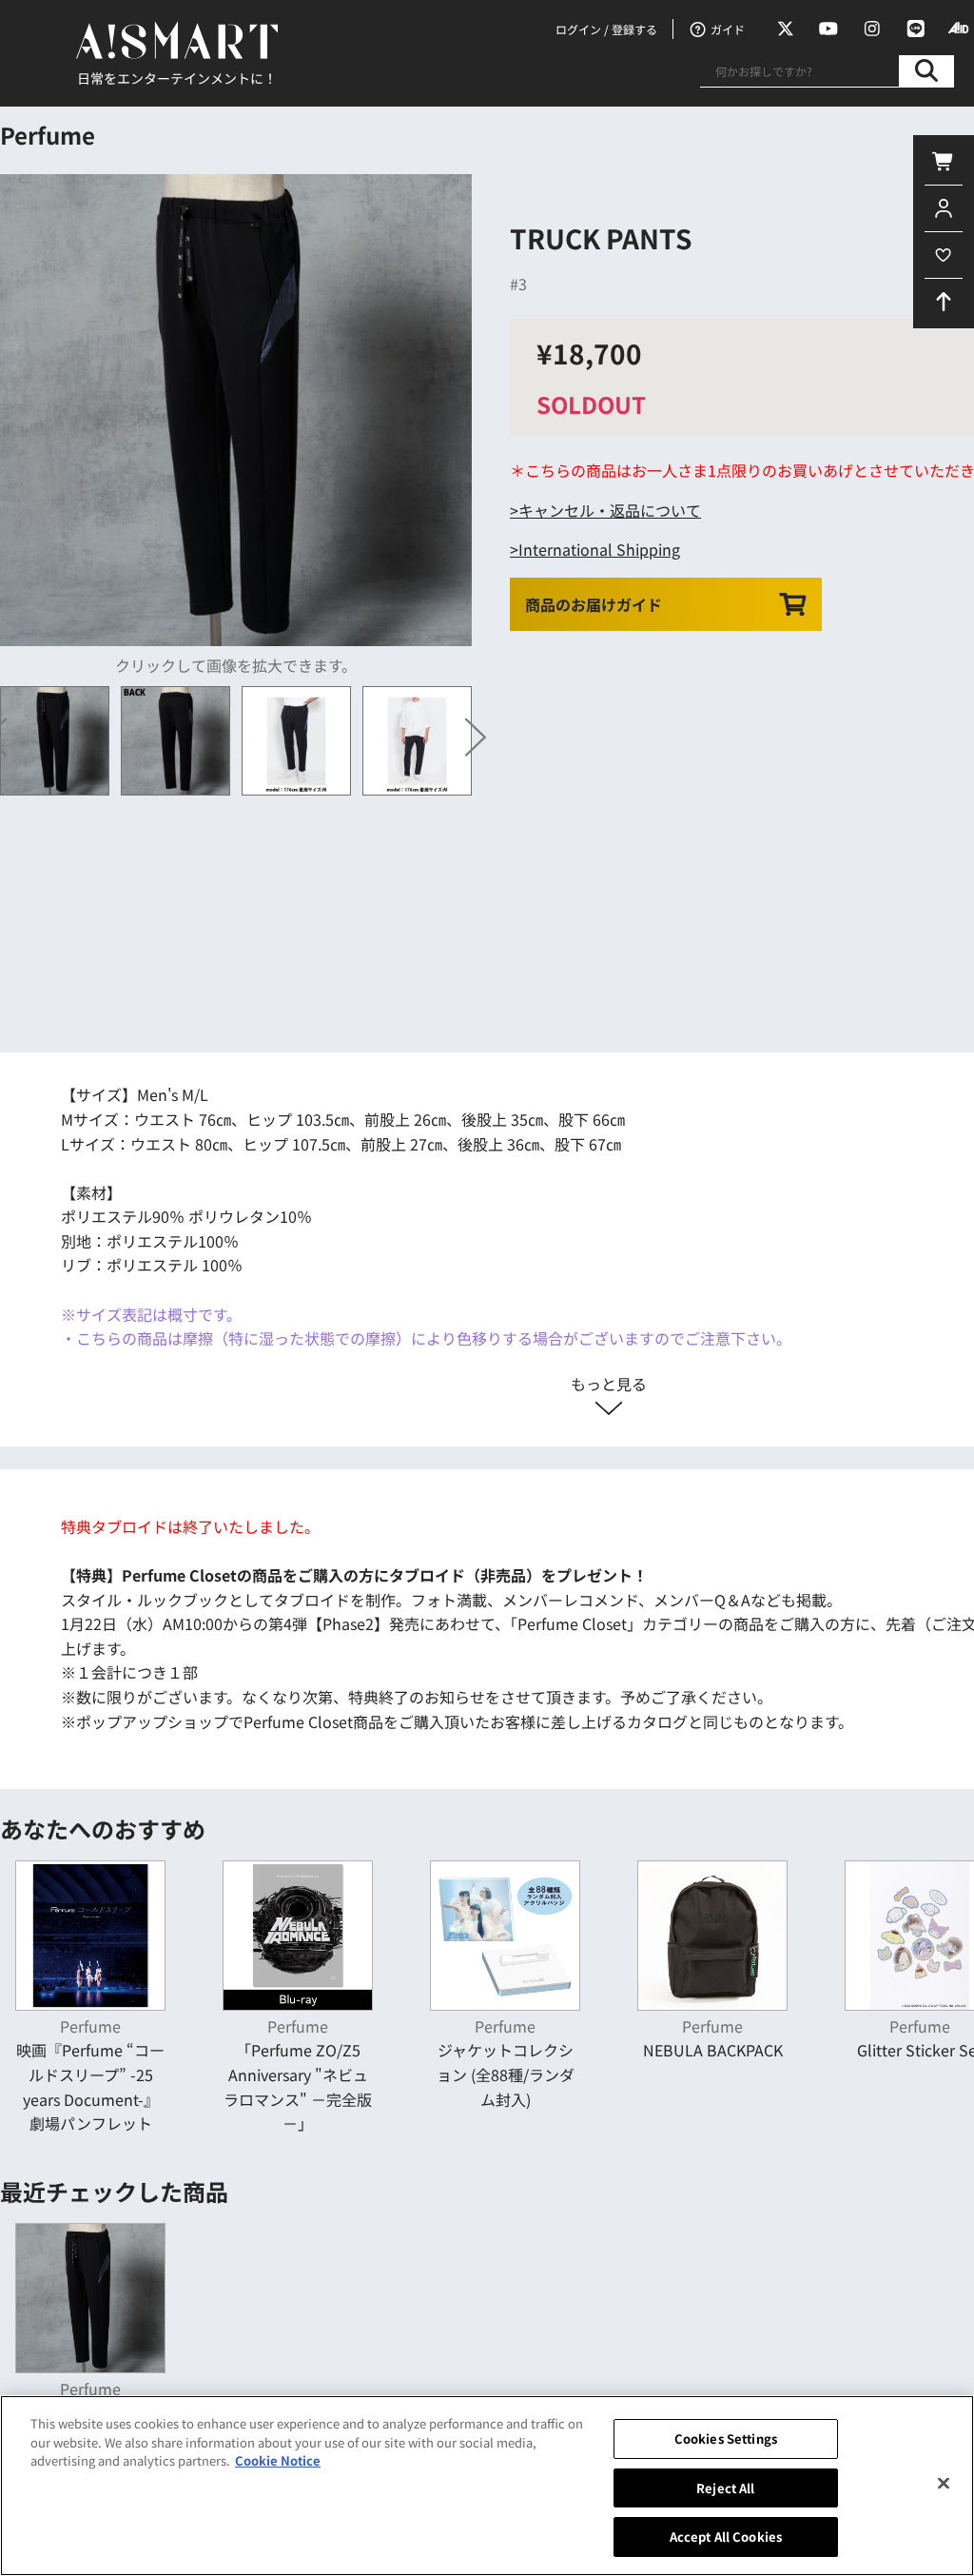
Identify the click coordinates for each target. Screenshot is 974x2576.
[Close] (944, 2484)
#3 (518, 284)
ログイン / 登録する (606, 29)
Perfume (48, 135)
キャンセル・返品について (610, 510)
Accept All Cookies (726, 2537)
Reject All (725, 2488)
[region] (487, 2486)
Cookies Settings (726, 2438)
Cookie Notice (278, 2460)
